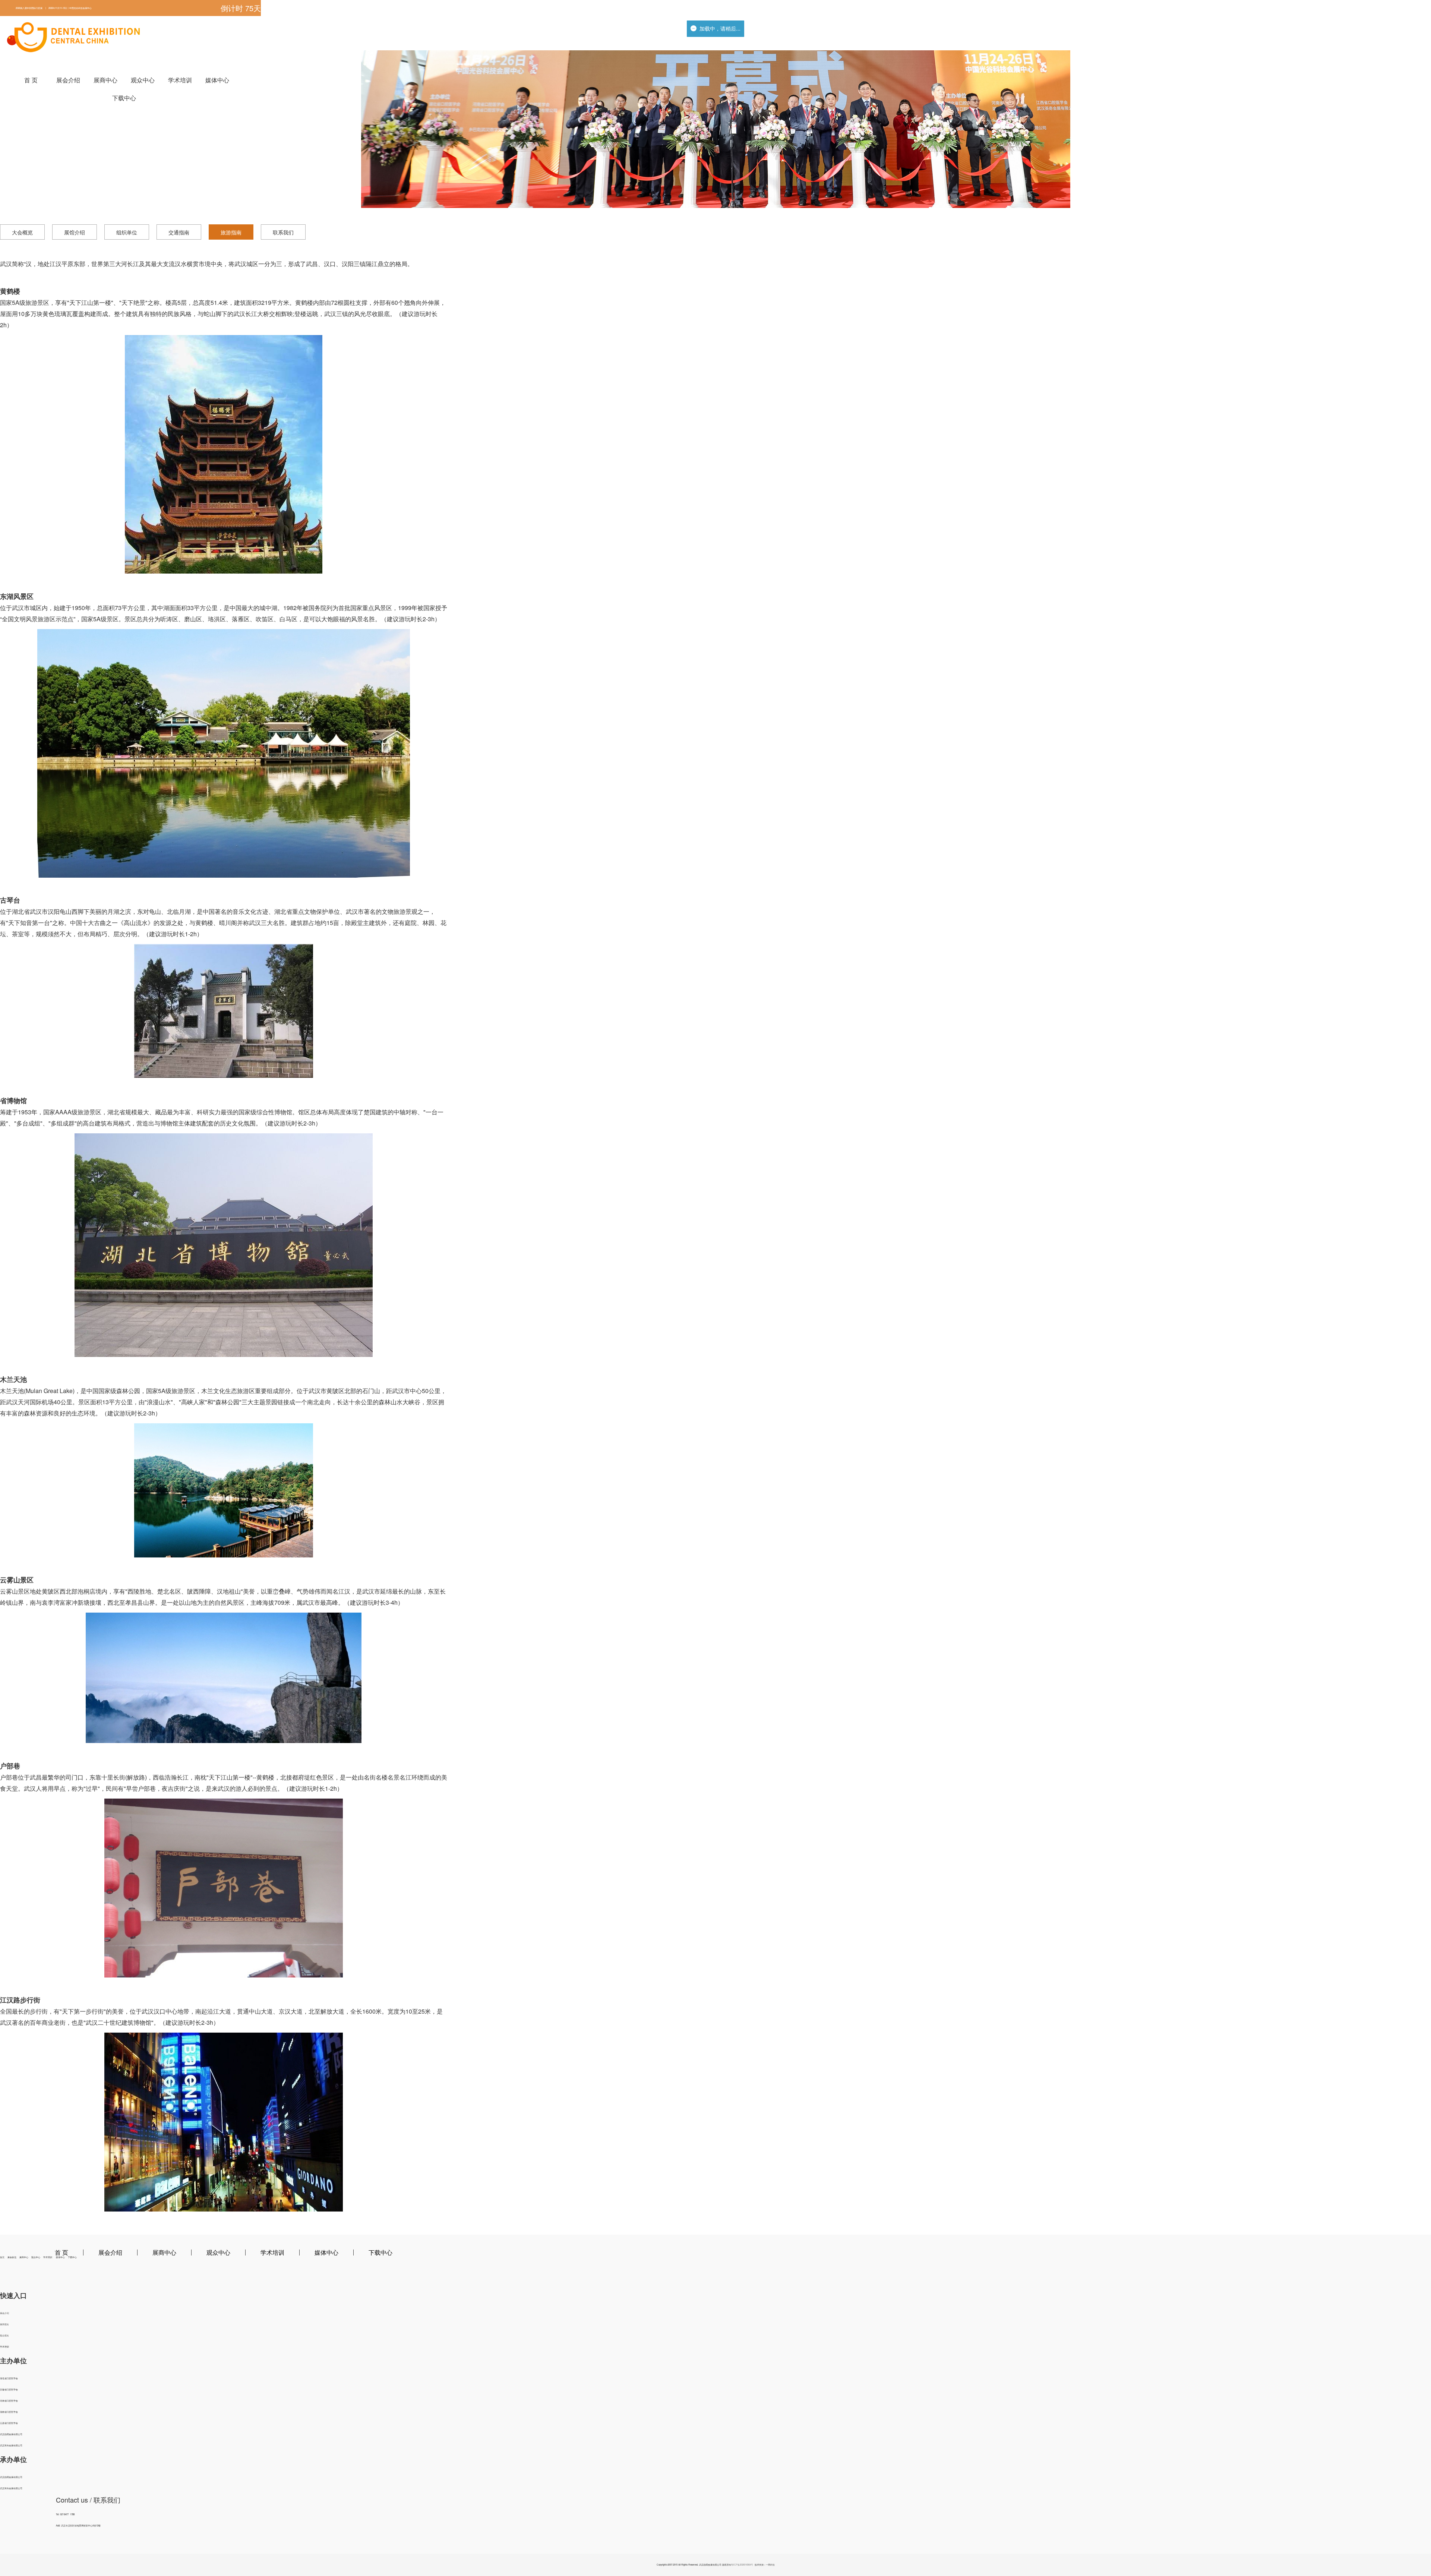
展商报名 (4, 2324)
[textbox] (138, 8)
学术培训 (180, 80)
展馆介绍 (75, 232)
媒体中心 (217, 80)
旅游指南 (231, 232)
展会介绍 (68, 80)
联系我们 (283, 232)
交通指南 (179, 232)
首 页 (31, 80)
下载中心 (124, 98)
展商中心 (105, 80)
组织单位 (127, 232)
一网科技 (770, 2565)
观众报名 (4, 2335)
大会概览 (22, 232)
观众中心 (143, 80)
